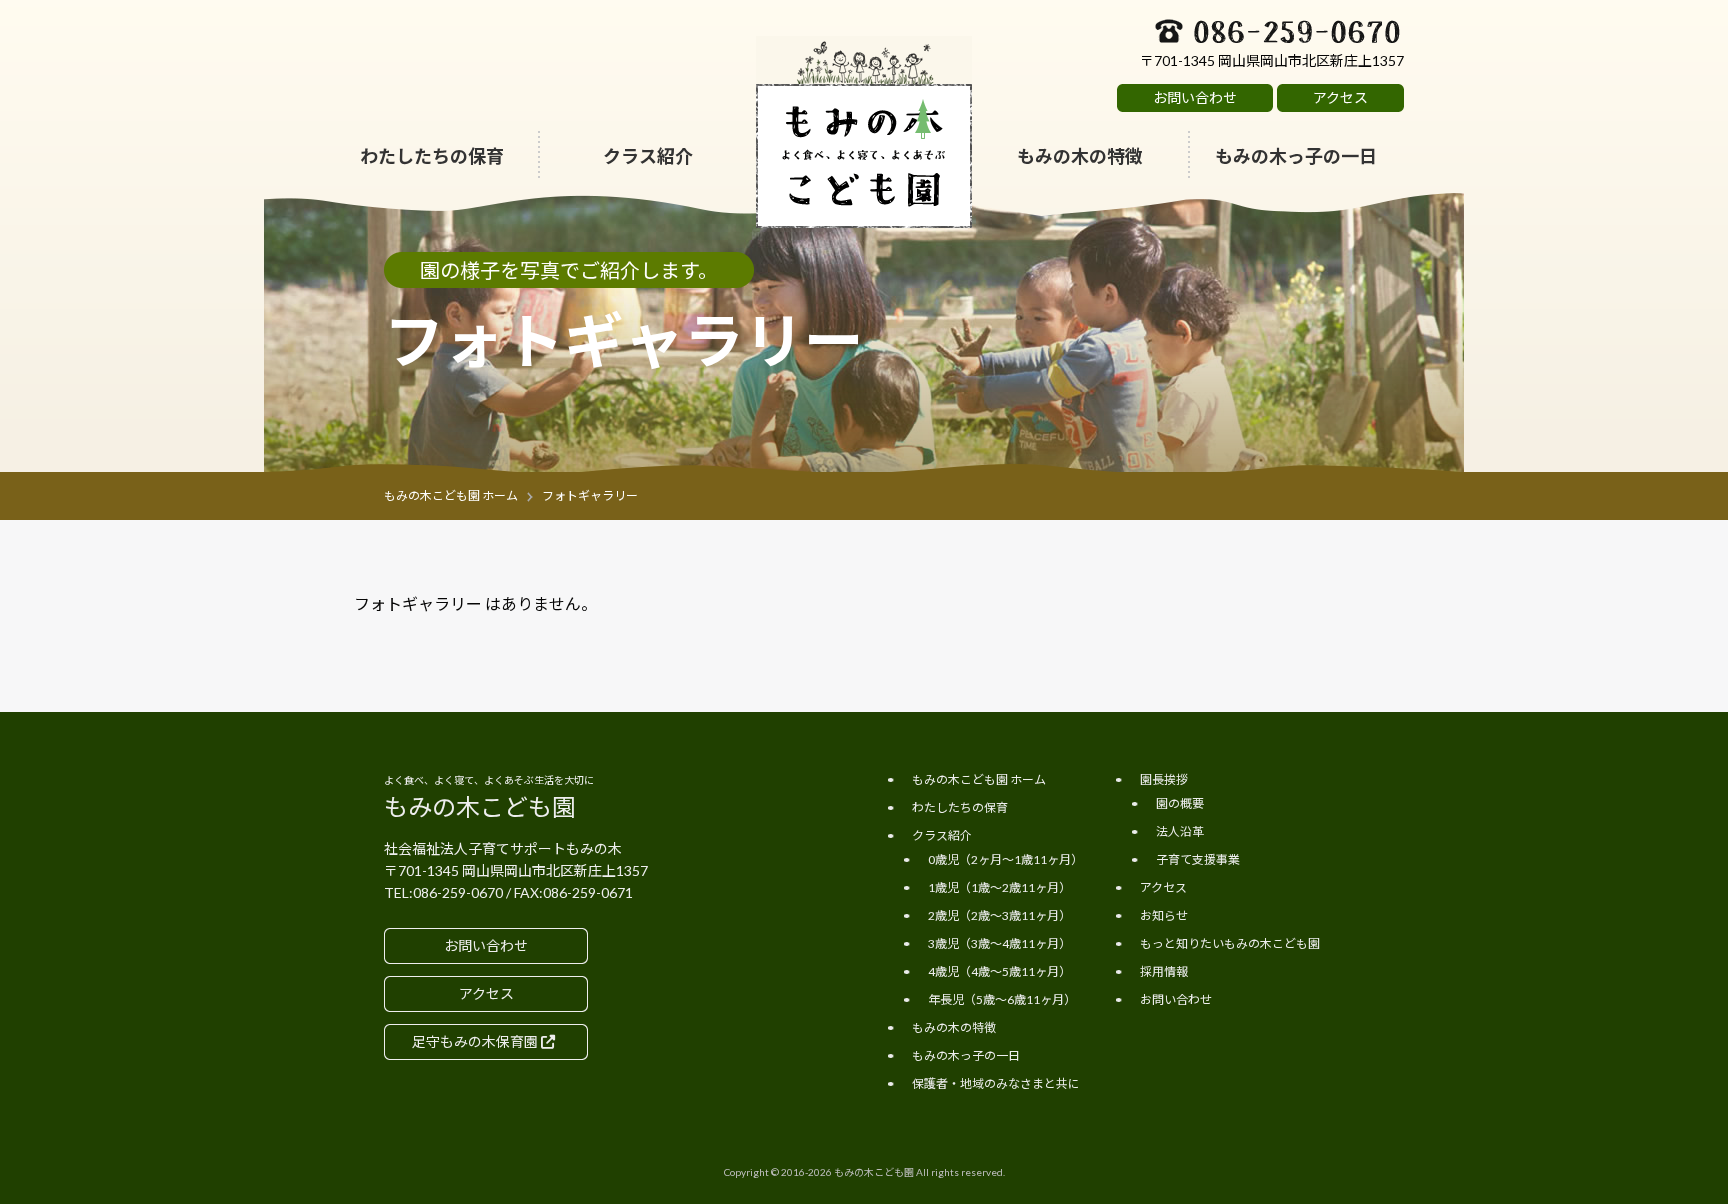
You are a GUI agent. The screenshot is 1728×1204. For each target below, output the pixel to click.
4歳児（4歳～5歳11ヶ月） (999, 971)
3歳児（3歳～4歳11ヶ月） (999, 943)
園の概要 (1180, 803)
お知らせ (1164, 915)
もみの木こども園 (874, 1172)
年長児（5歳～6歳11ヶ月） (1002, 999)
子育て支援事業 (1198, 859)
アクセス (1163, 887)
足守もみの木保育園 (476, 1041)
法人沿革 (1180, 831)
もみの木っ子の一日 (966, 1055)
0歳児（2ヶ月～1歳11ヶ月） (648, 257)
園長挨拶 (1164, 779)
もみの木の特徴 (954, 1027)
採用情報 (1164, 971)
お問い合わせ (1176, 999)
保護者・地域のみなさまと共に (996, 1083)
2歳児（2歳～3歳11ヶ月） (999, 915)
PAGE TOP (1628, 1139)
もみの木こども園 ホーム (979, 779)
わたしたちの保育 (960, 807)
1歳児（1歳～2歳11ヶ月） (999, 887)
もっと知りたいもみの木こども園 (1230, 943)
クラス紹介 (942, 835)
